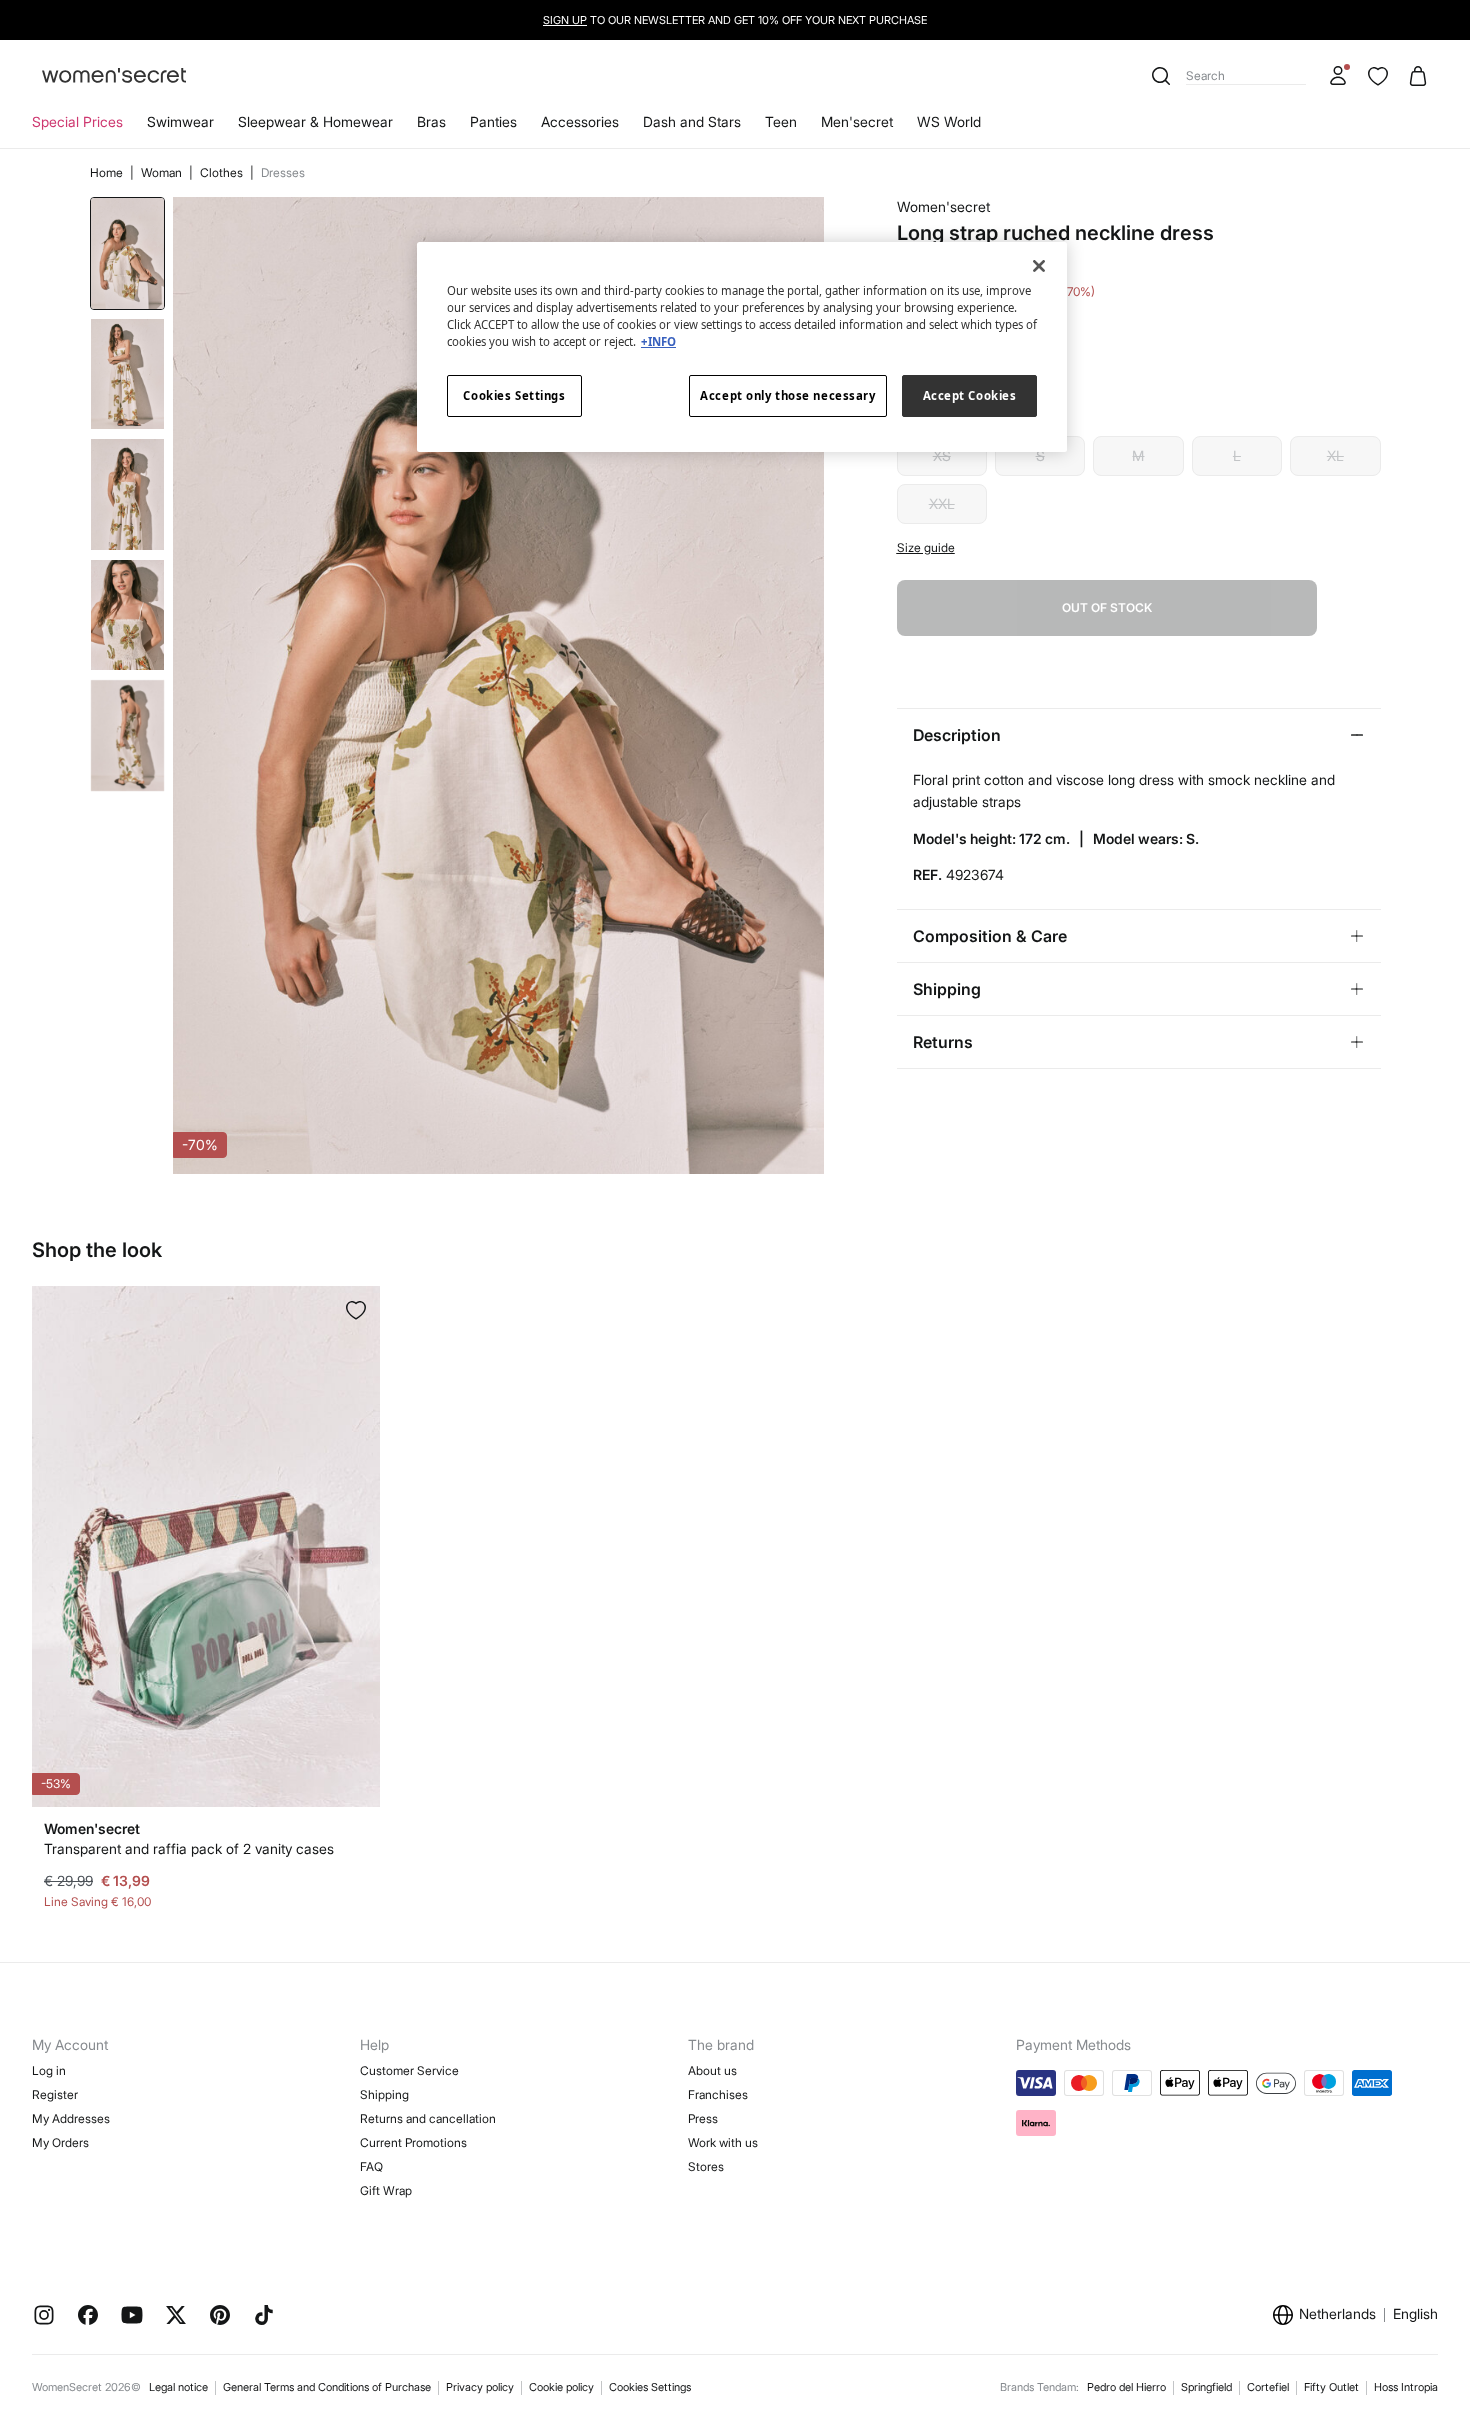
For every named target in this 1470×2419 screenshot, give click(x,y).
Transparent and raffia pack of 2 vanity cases (189, 1848)
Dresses (283, 172)
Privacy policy (480, 2387)
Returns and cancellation (428, 2118)
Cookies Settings (650, 2387)
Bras (431, 121)
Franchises (718, 2094)
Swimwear (180, 121)
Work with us (723, 2142)
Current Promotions (413, 2142)
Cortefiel (1268, 2387)
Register (55, 2094)
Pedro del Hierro (1126, 2387)
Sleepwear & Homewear (315, 121)
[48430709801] (356, 1310)
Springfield (1206, 2387)
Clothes (223, 172)
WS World (949, 121)
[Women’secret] (114, 76)
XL (1335, 455)
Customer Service (409, 2070)
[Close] (1039, 266)
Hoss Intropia (1406, 2387)
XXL (942, 503)
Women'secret (943, 206)
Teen (781, 121)
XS (942, 455)
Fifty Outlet (1331, 2387)
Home (108, 172)
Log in (49, 2070)
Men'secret (857, 121)
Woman (163, 172)
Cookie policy (561, 2387)
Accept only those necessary (787, 395)
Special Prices (77, 121)
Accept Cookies (970, 395)
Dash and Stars (692, 121)
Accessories (580, 121)
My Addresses (71, 2118)
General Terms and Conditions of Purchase (327, 2387)
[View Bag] (1418, 76)
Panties (493, 121)
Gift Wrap (386, 2190)
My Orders (60, 2142)
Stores (706, 2166)
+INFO (658, 341)
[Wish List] (1378, 76)
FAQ (371, 2166)
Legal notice (178, 2387)
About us (712, 2070)
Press (703, 2118)
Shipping (384, 2094)
